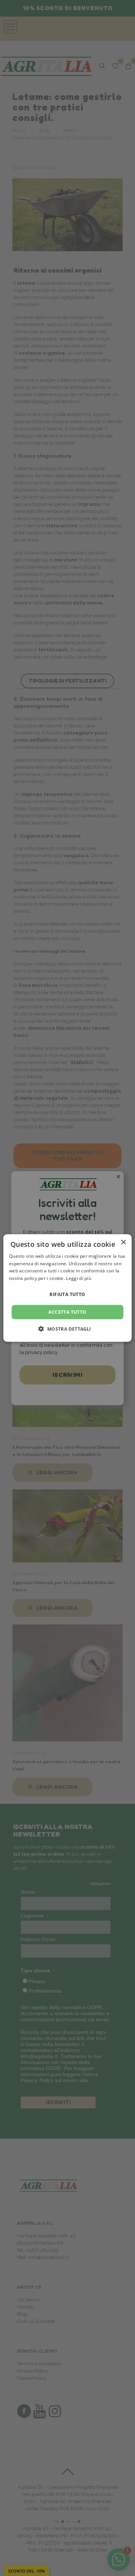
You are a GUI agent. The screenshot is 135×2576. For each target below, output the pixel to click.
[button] (67, 1329)
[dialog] (67, 1288)
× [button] (123, 1242)
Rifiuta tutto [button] (67, 1294)
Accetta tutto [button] (67, 1312)
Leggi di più (79, 1278)
